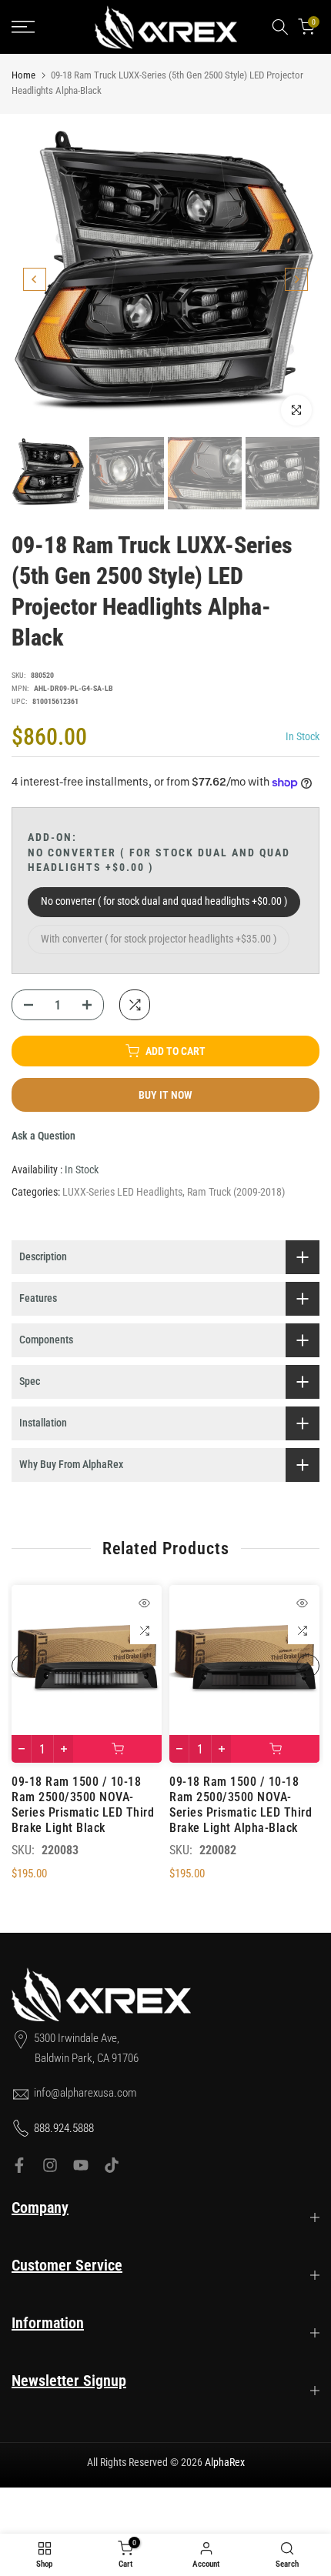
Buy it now (165, 1095)
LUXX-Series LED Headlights (122, 1192)
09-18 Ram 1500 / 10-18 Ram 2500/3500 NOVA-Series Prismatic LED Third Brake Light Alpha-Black (241, 1805)
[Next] (296, 279)
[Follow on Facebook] (19, 2165)
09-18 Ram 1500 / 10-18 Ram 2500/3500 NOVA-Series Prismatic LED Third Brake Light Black (83, 1805)
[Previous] (35, 279)
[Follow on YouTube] (81, 2165)
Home (23, 75)
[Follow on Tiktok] (112, 2165)
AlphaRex (225, 2462)
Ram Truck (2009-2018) (236, 1192)
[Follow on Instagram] (50, 2165)
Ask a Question (43, 1136)
